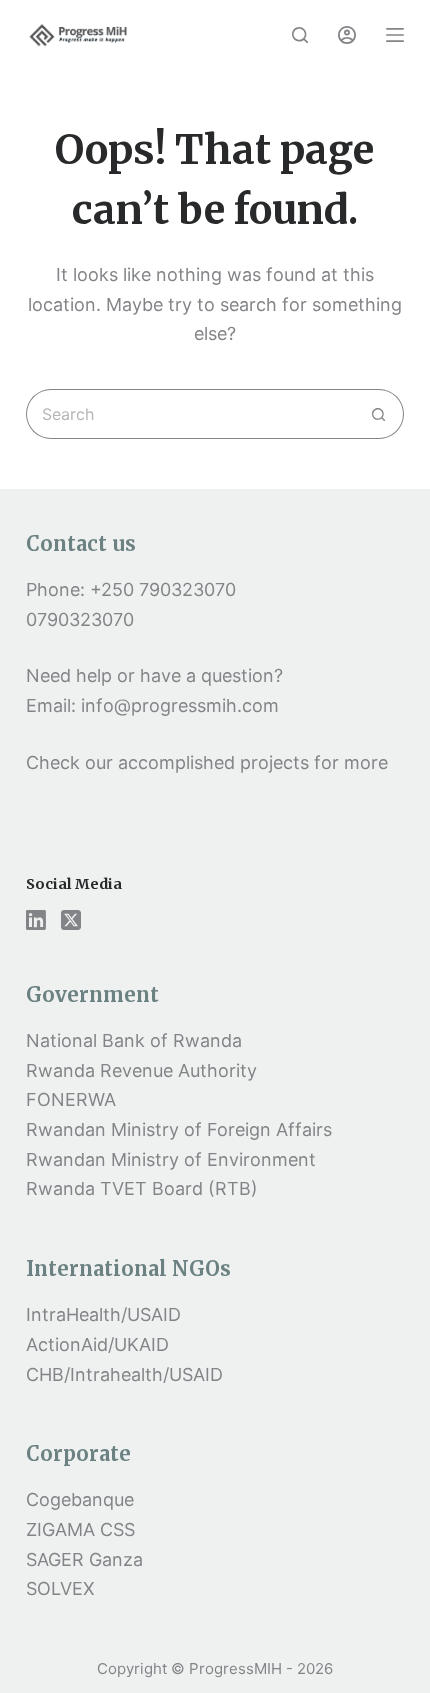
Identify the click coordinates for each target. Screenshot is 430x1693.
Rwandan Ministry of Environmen (167, 1159)
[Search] (300, 35)
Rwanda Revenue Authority (141, 1070)
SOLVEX (60, 1588)
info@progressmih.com (182, 705)
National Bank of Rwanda (134, 1040)
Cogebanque (80, 1499)
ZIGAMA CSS (80, 1529)
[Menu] (395, 35)
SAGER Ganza (84, 1559)
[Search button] (379, 414)
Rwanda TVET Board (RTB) (142, 1188)
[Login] (347, 35)
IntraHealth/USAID (103, 1314)
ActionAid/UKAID (97, 1344)
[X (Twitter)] (71, 920)
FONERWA (71, 1099)
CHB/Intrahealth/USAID (124, 1374)
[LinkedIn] (36, 920)
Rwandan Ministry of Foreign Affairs (179, 1129)
